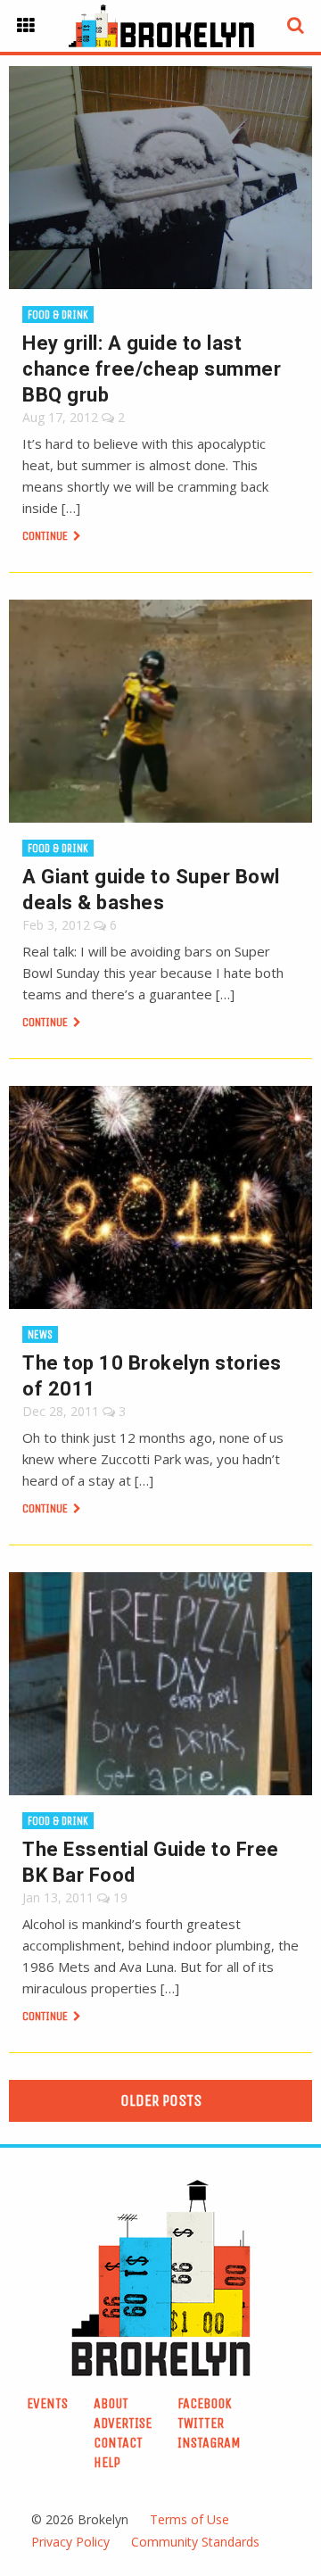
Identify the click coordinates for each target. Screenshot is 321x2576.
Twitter (201, 2423)
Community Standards (195, 2542)
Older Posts (161, 2100)
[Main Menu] (26, 26)
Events (47, 2403)
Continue (46, 536)
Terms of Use (189, 2519)
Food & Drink (58, 315)
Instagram (209, 2443)
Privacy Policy (70, 2542)
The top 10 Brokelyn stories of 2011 (152, 1376)
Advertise (123, 2423)
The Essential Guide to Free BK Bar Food (151, 1862)
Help (107, 2462)
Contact (118, 2443)
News (40, 1334)
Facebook (205, 2403)
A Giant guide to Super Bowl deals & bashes (151, 890)
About (111, 2403)
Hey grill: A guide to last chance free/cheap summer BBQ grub (152, 369)
